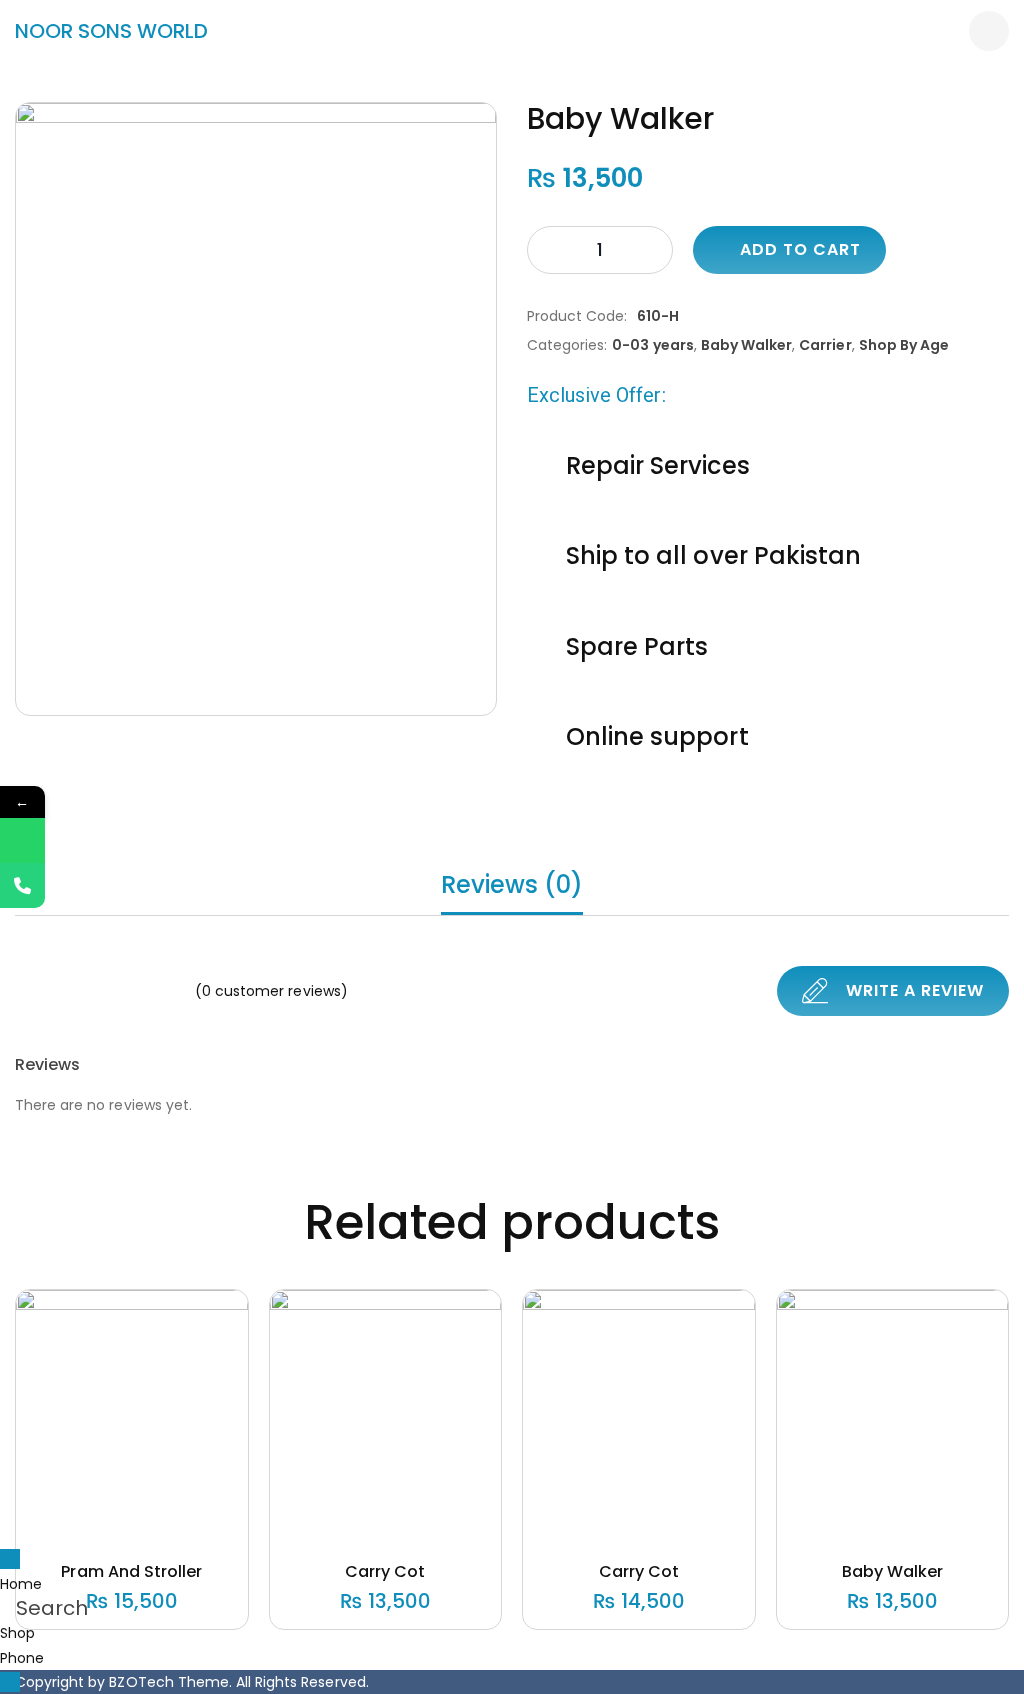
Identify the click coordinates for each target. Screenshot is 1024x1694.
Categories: (567, 345)
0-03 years (652, 345)
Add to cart (800, 249)
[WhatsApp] (22, 840)
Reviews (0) (512, 884)
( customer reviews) (271, 991)
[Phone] (22, 885)
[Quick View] (108, 1518)
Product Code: (577, 316)
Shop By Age (904, 345)
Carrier (825, 345)
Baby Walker (746, 345)
